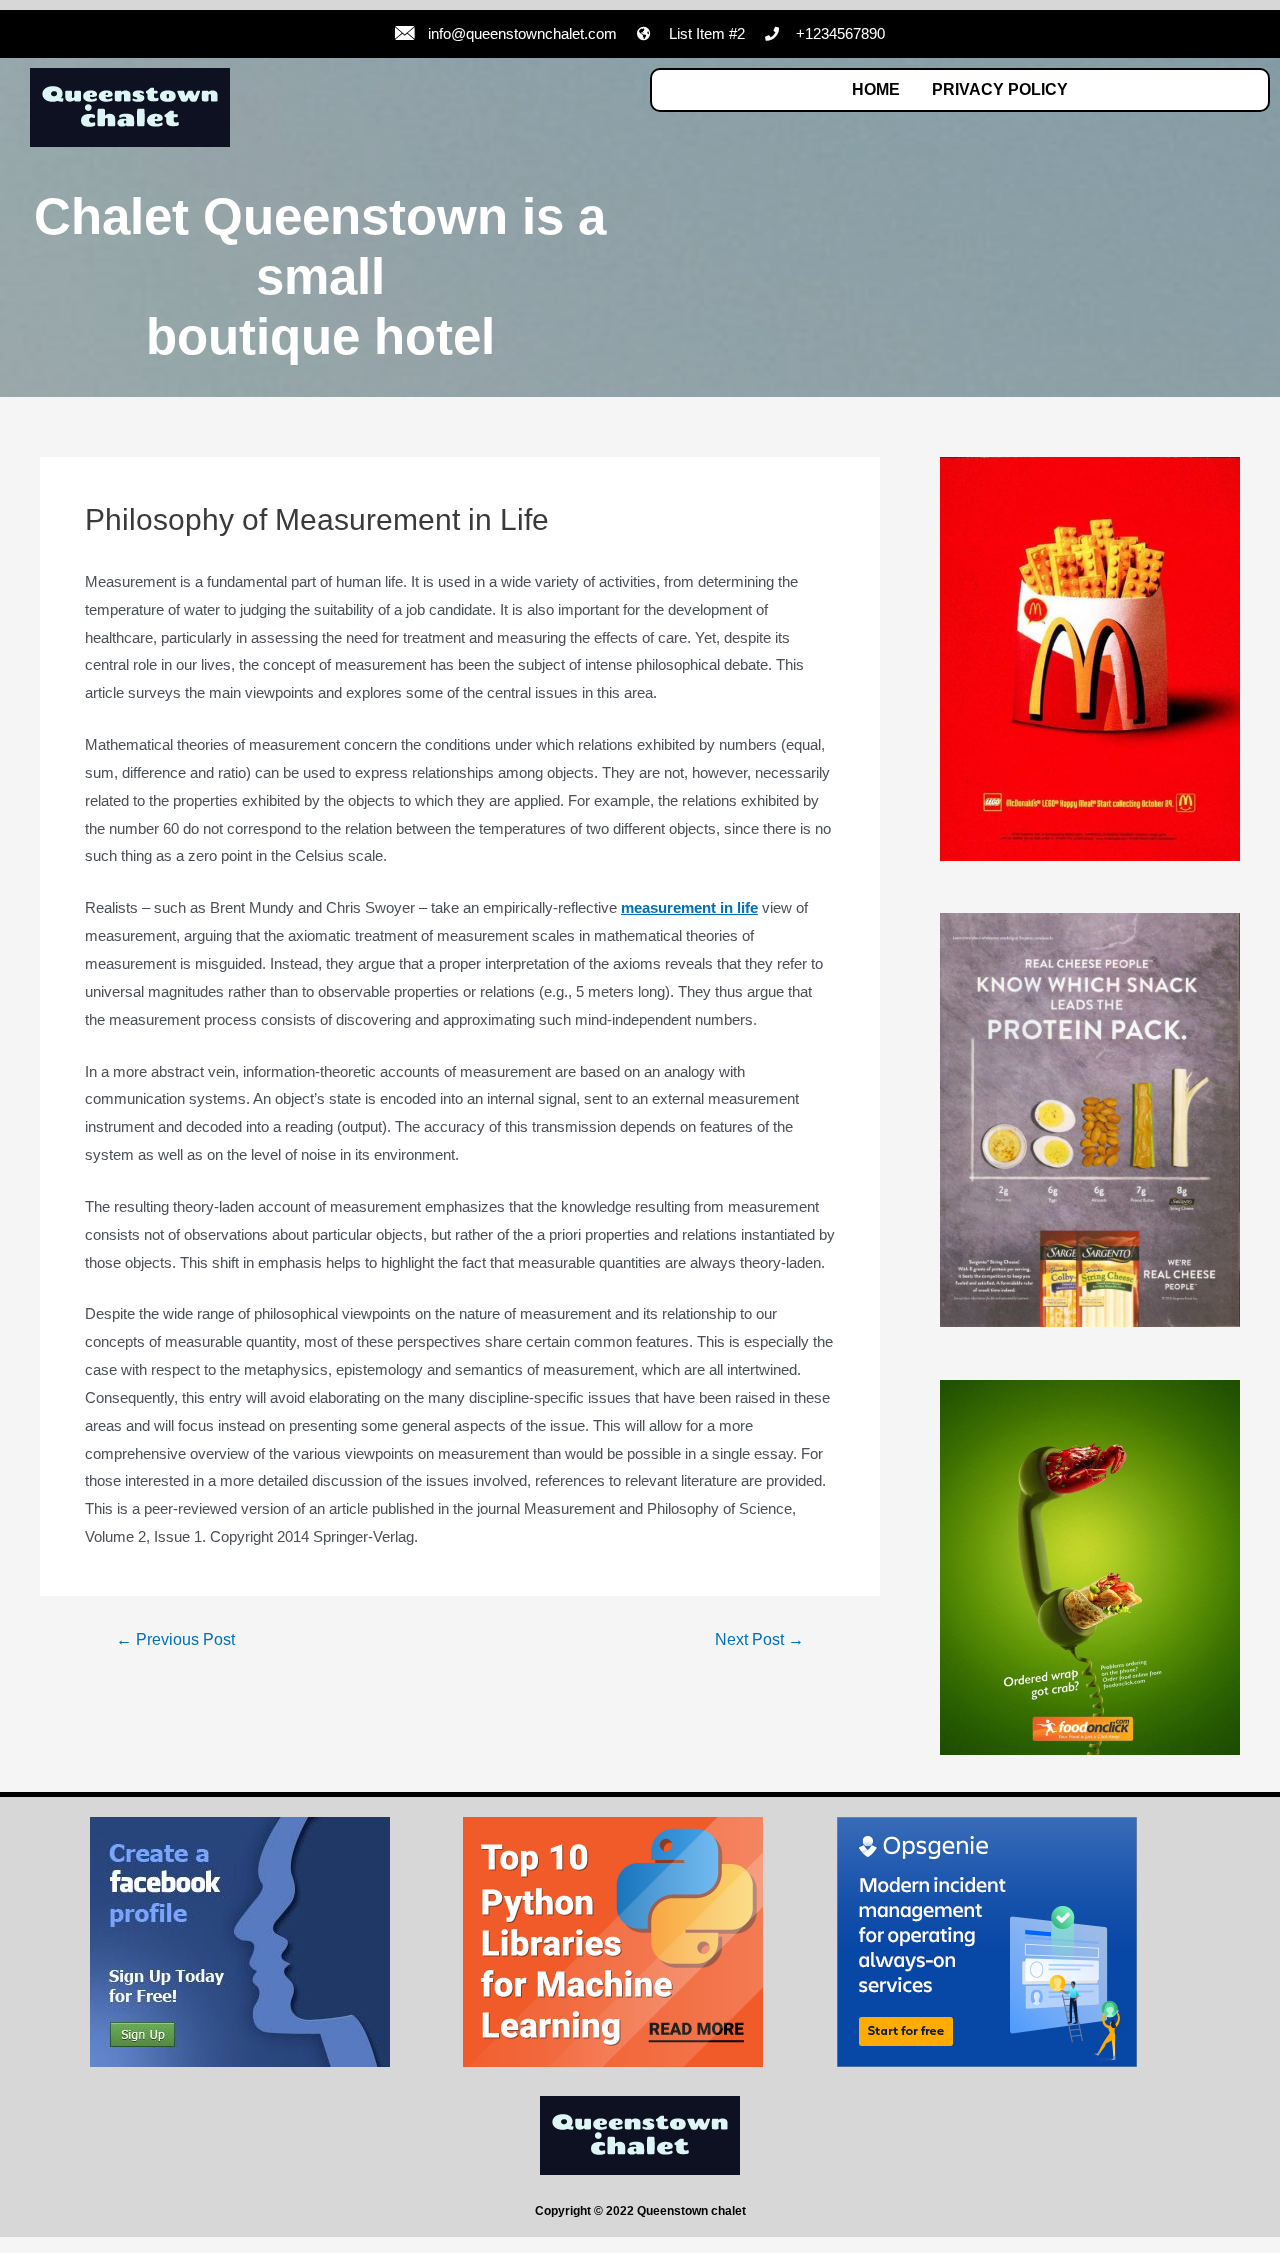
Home (876, 89)
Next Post (759, 1640)
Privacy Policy (1000, 89)
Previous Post (175, 1640)
